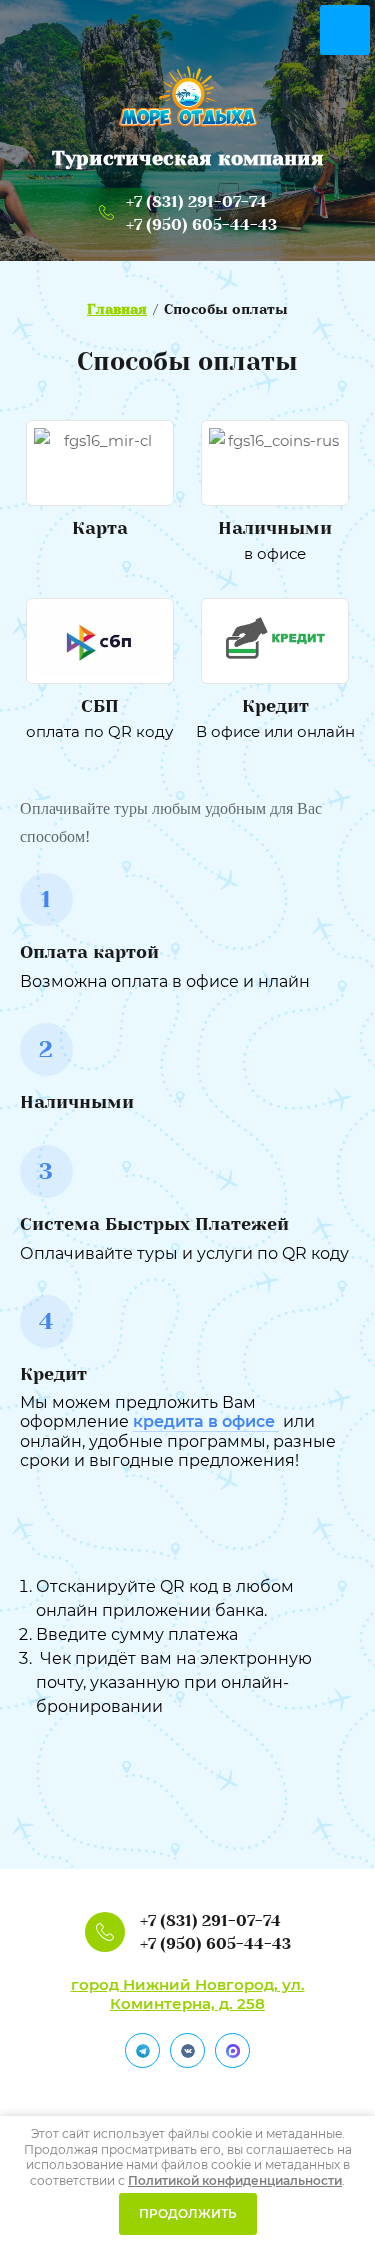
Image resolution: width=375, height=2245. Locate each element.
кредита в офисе (206, 1421)
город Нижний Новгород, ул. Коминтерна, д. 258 (188, 1994)
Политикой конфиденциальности (235, 2180)
